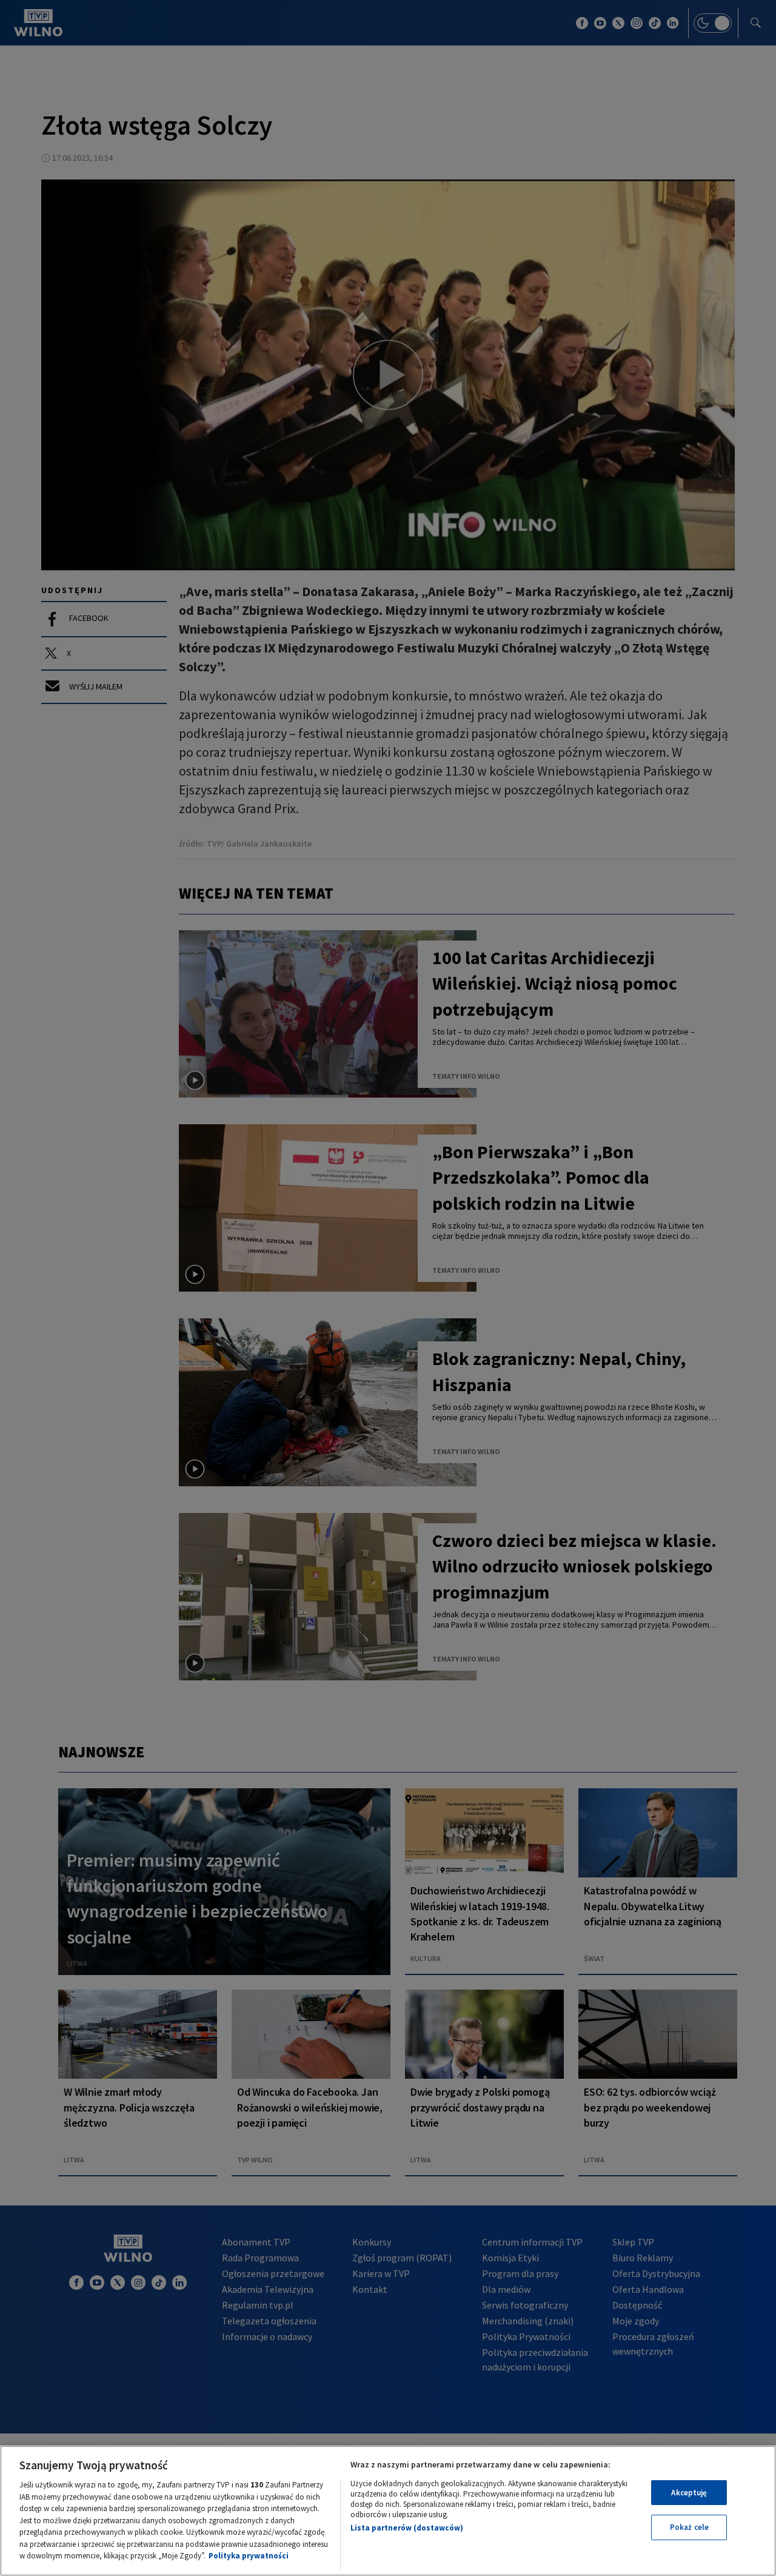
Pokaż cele (689, 2527)
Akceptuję (689, 2493)
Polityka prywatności (249, 2556)
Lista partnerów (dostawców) (407, 2528)
